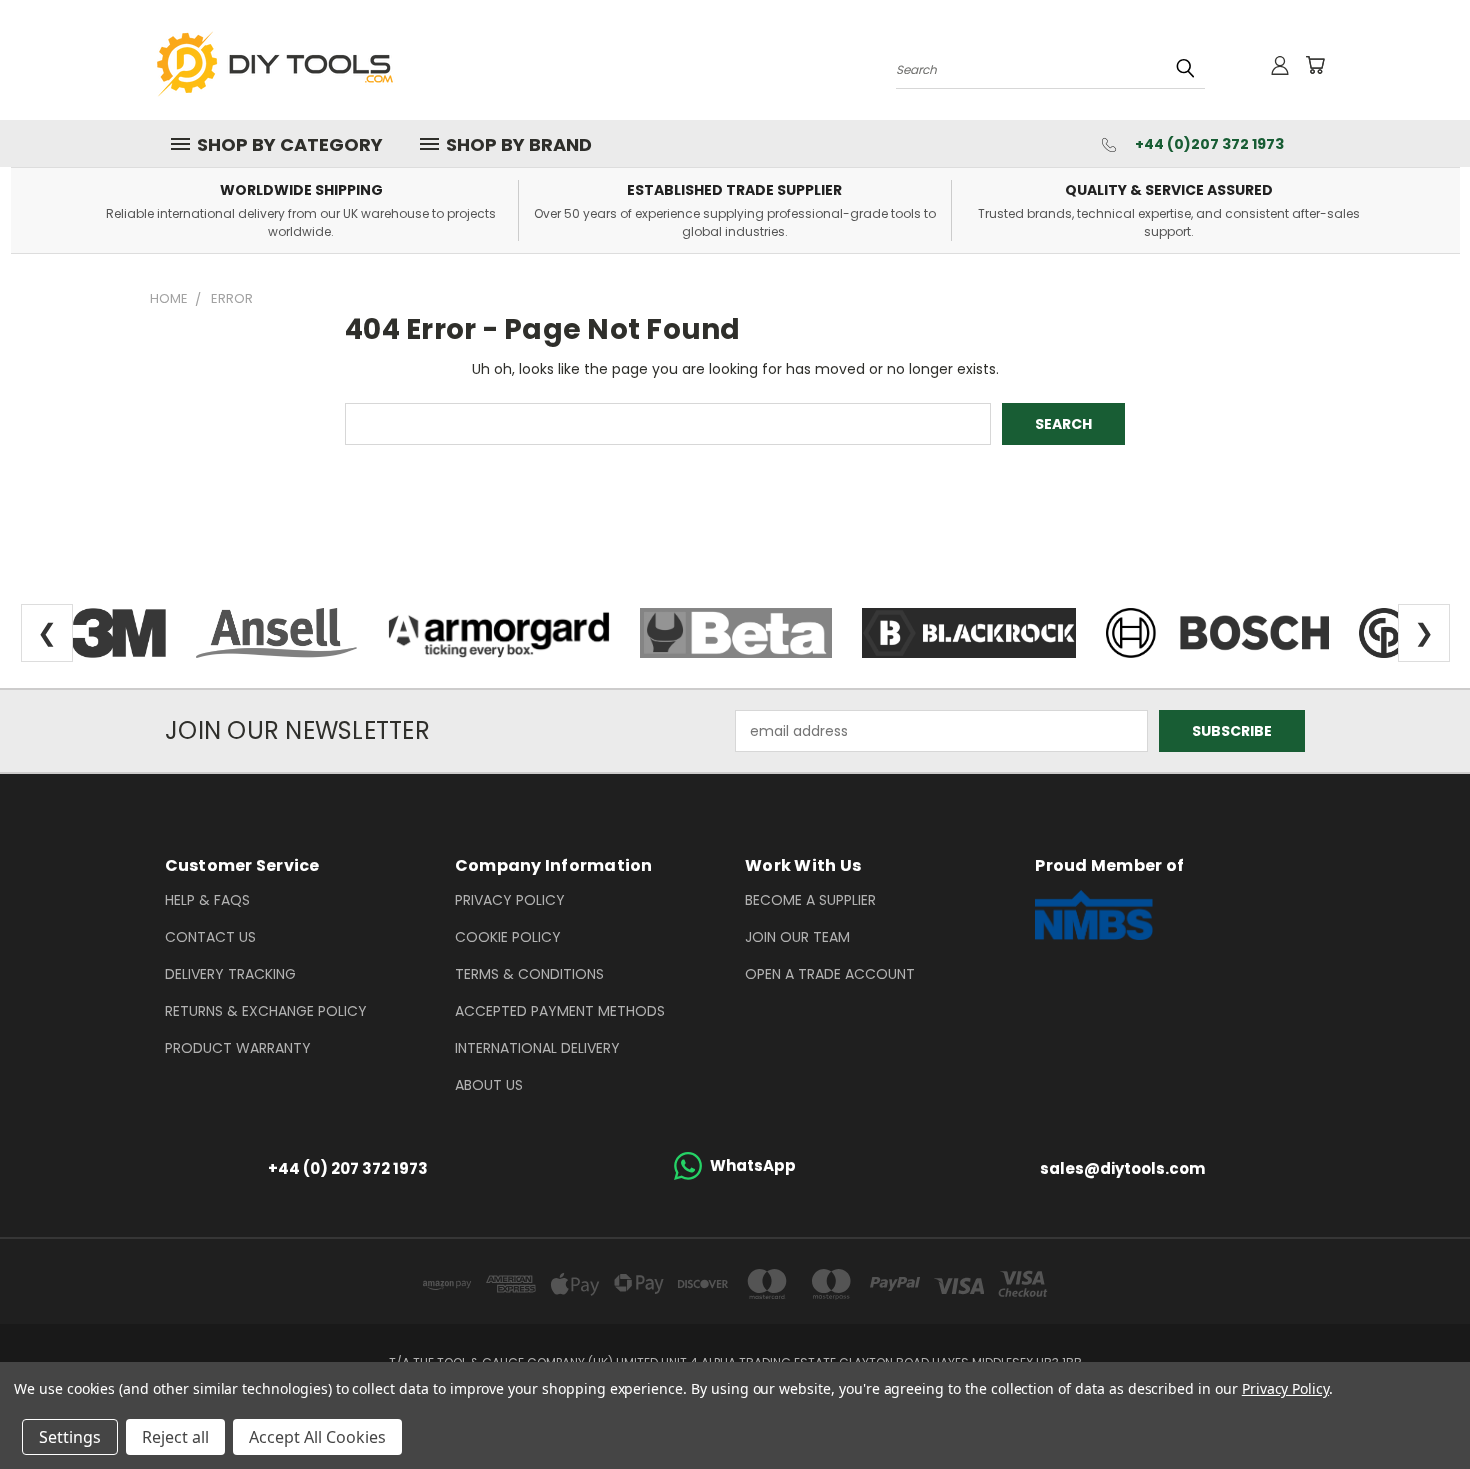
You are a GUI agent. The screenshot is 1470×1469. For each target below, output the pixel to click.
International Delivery (537, 1048)
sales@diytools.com (1122, 1168)
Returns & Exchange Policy (266, 1011)
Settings (70, 1437)
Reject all (175, 1437)
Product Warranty (238, 1048)
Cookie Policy (508, 937)
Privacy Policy (510, 900)
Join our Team (797, 937)
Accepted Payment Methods (560, 1011)
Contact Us (210, 937)
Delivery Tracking (230, 974)
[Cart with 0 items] (1315, 65)
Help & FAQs (207, 900)
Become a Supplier (810, 900)
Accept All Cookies (317, 1437)
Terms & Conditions (529, 974)
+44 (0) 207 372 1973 (348, 1168)
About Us (489, 1085)
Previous (1417, 1406)
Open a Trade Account (830, 974)
